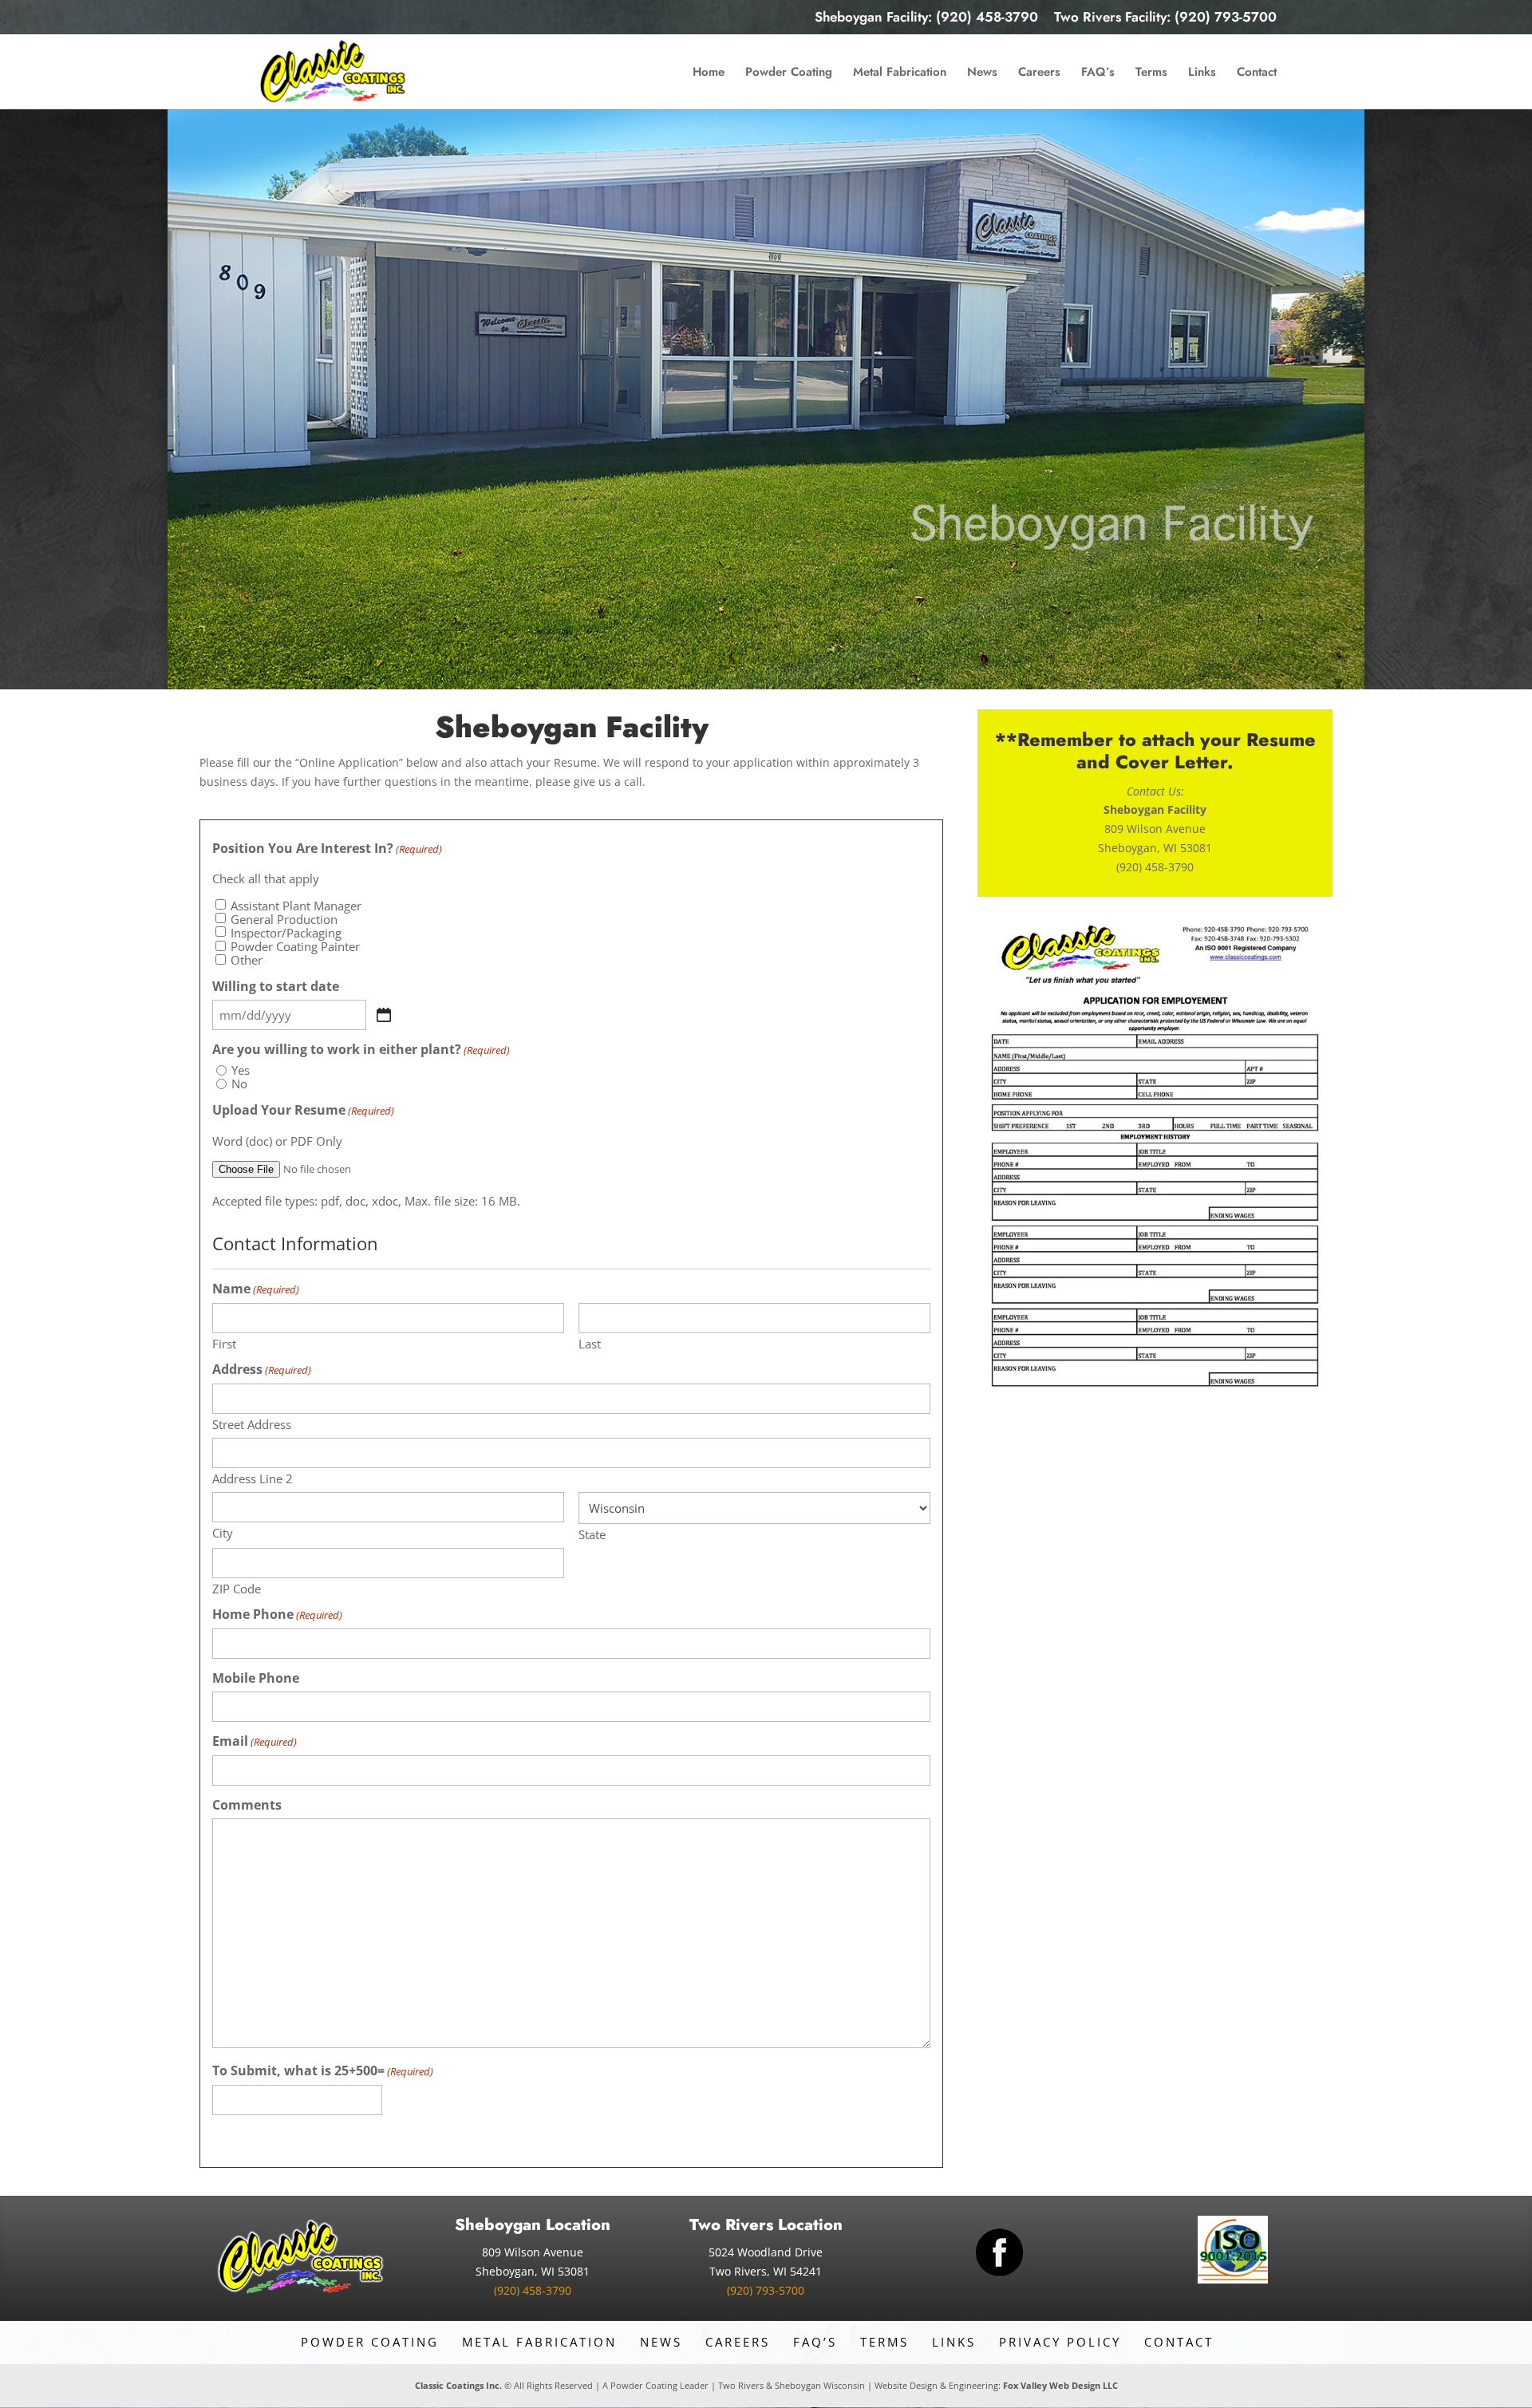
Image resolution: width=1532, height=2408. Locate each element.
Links (1202, 73)
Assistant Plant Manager (296, 906)
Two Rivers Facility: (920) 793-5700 (1165, 18)
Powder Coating (789, 73)
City (223, 1532)
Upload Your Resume (303, 1111)
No (239, 1084)
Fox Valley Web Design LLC (1060, 2385)
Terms (1151, 73)
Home (709, 73)
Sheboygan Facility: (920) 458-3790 (926, 18)
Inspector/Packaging (286, 933)
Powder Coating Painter (295, 947)
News (982, 73)
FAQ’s (1098, 73)
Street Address (252, 1424)
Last (590, 1343)
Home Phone (277, 1615)
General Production (284, 920)
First (224, 1343)
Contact (1257, 73)
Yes (241, 1070)
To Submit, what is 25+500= (323, 2071)
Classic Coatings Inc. (458, 2385)
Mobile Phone (256, 1678)
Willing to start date (276, 987)
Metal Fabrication (900, 73)
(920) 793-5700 (766, 2290)
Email (255, 1742)
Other (247, 960)
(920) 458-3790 (533, 2290)
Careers (1039, 73)
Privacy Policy (1060, 2342)
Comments (247, 1805)
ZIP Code (237, 1588)
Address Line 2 (253, 1478)
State (592, 1534)
